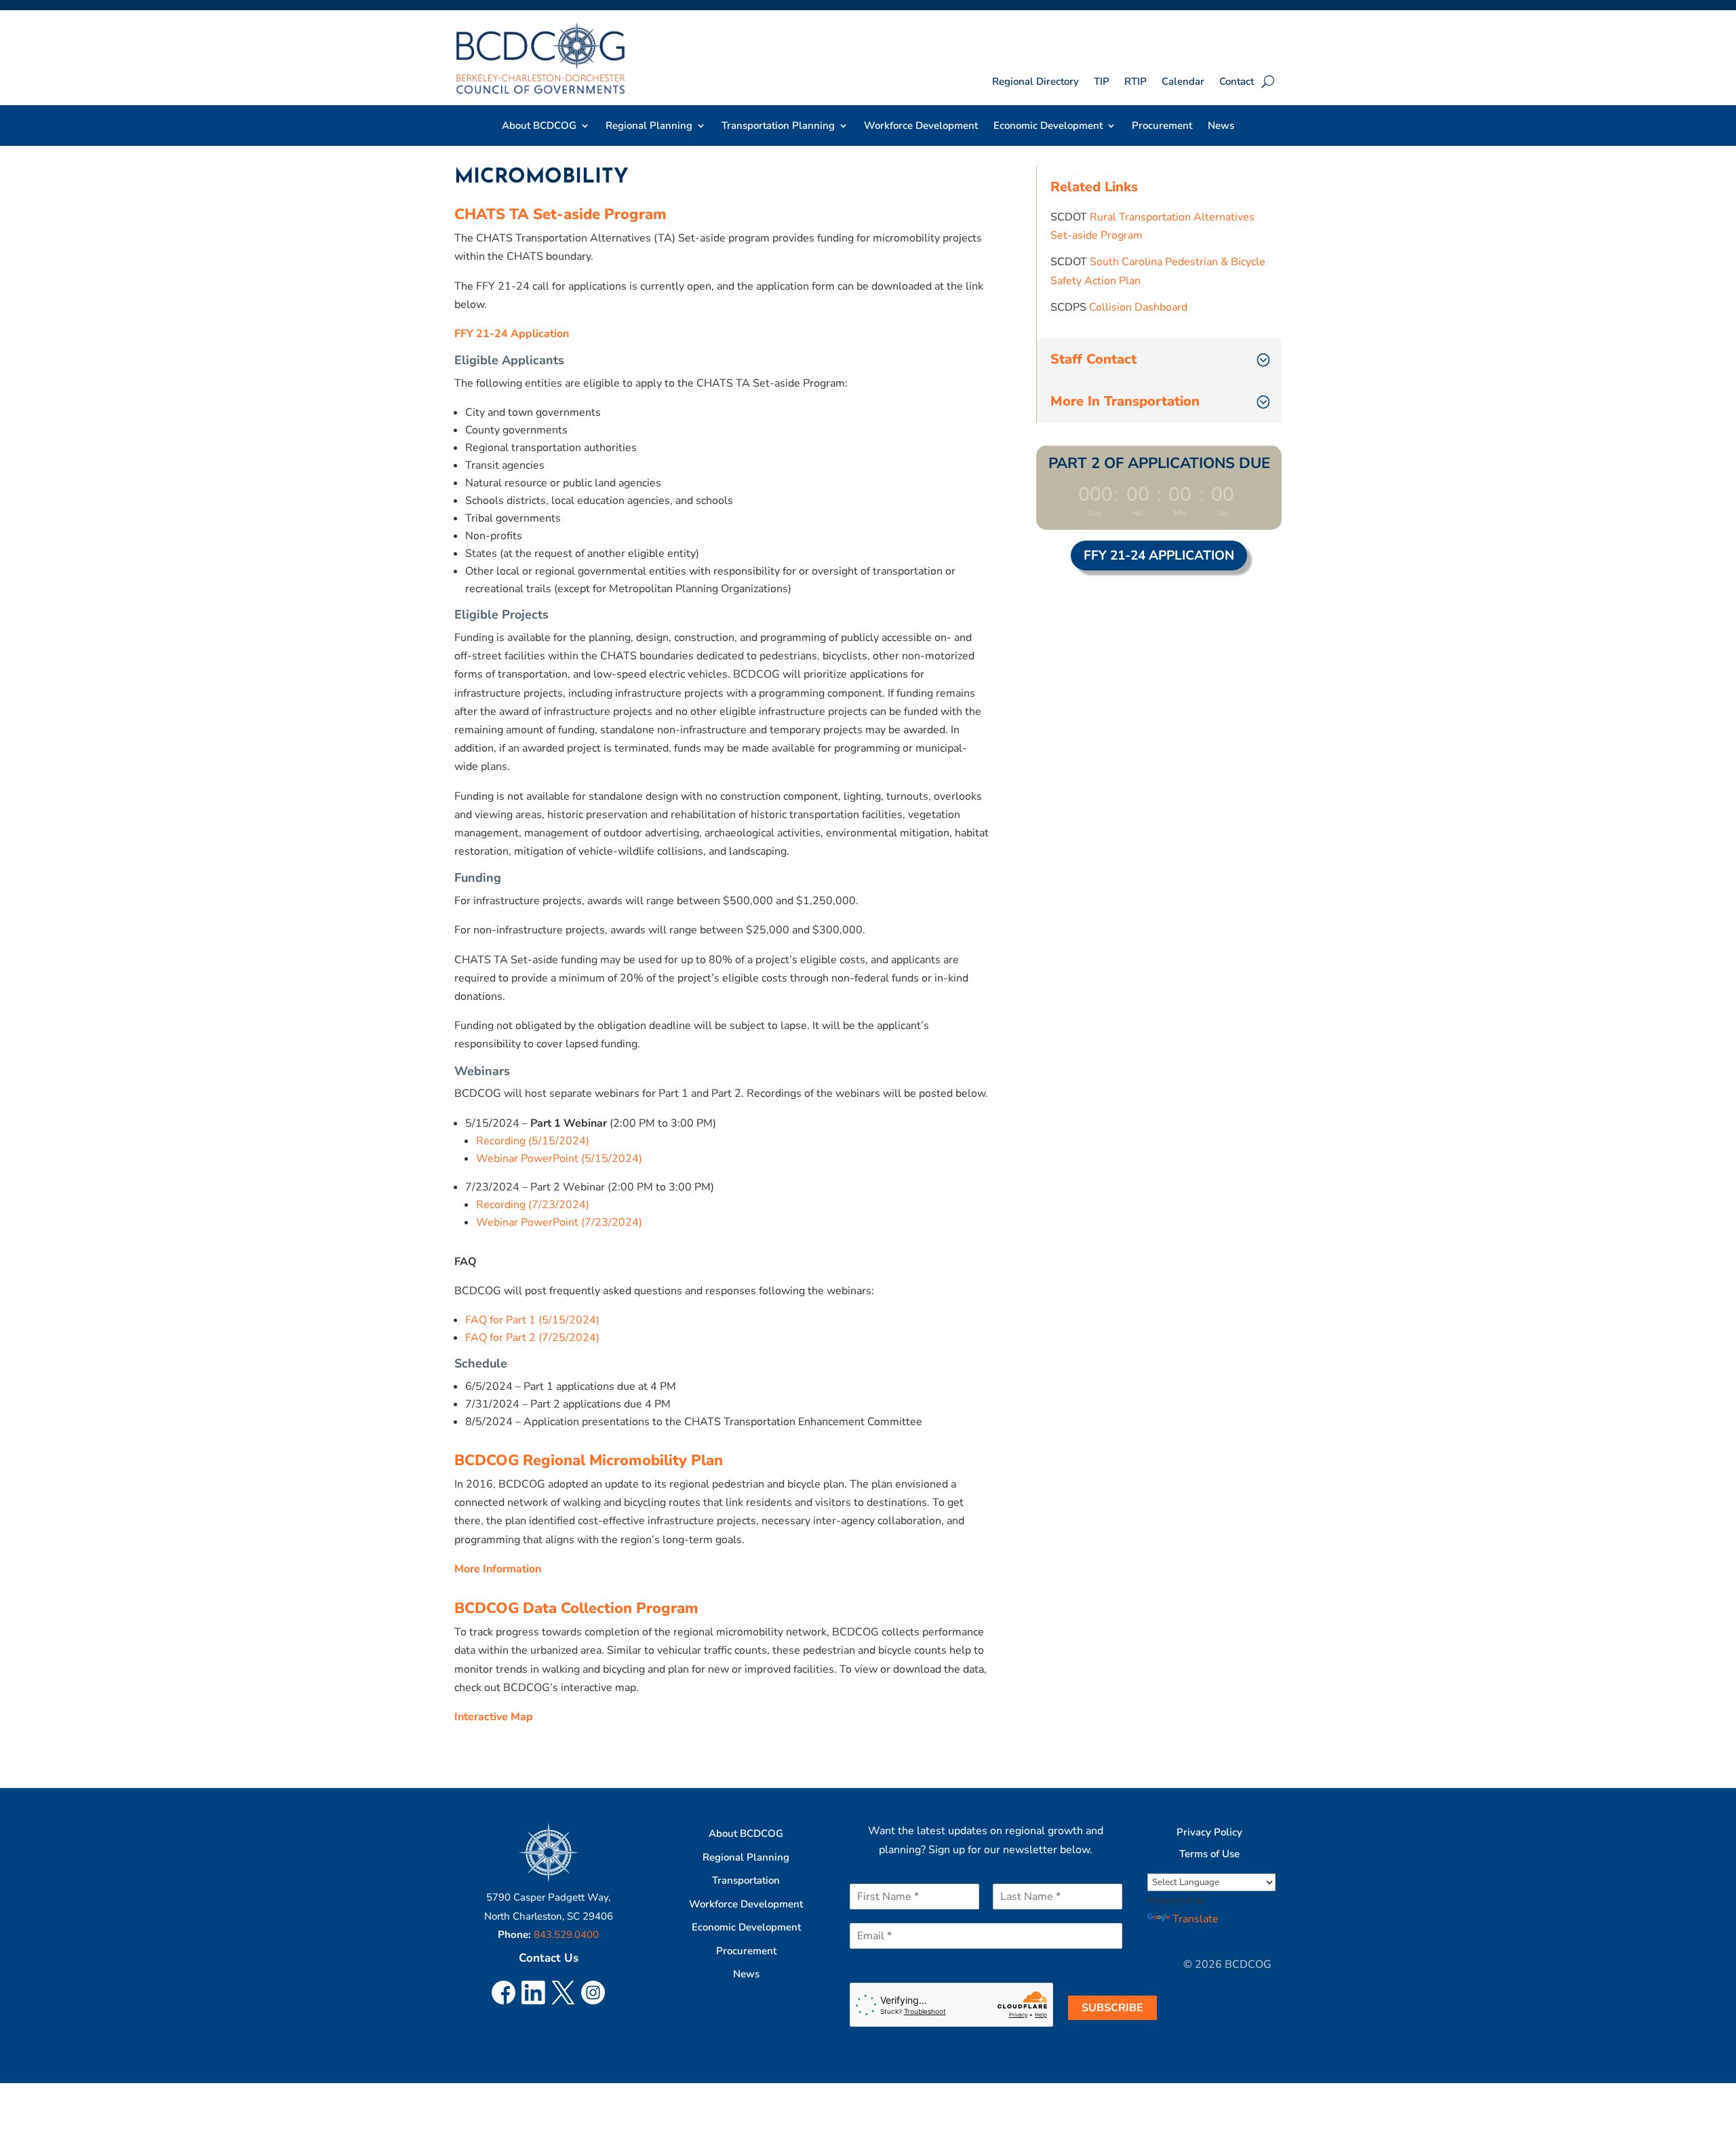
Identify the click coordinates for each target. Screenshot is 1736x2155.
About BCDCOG (746, 1833)
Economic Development (746, 1927)
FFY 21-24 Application (1159, 556)
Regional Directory (1035, 82)
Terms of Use (1209, 1854)
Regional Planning (746, 1857)
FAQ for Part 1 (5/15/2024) (532, 1320)
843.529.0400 (566, 1935)
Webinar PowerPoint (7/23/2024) (559, 1222)
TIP (1102, 82)
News (1221, 127)
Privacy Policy (1209, 1832)
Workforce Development (921, 127)
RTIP (1136, 82)
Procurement (1162, 127)
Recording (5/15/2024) (533, 1141)
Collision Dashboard (1138, 307)
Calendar (1183, 82)
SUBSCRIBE (1112, 2008)
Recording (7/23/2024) (533, 1205)
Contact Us (549, 1958)
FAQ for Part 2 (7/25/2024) (532, 1338)
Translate (1196, 1919)
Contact (1237, 82)
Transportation (746, 1880)
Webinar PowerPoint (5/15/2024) (559, 1159)
